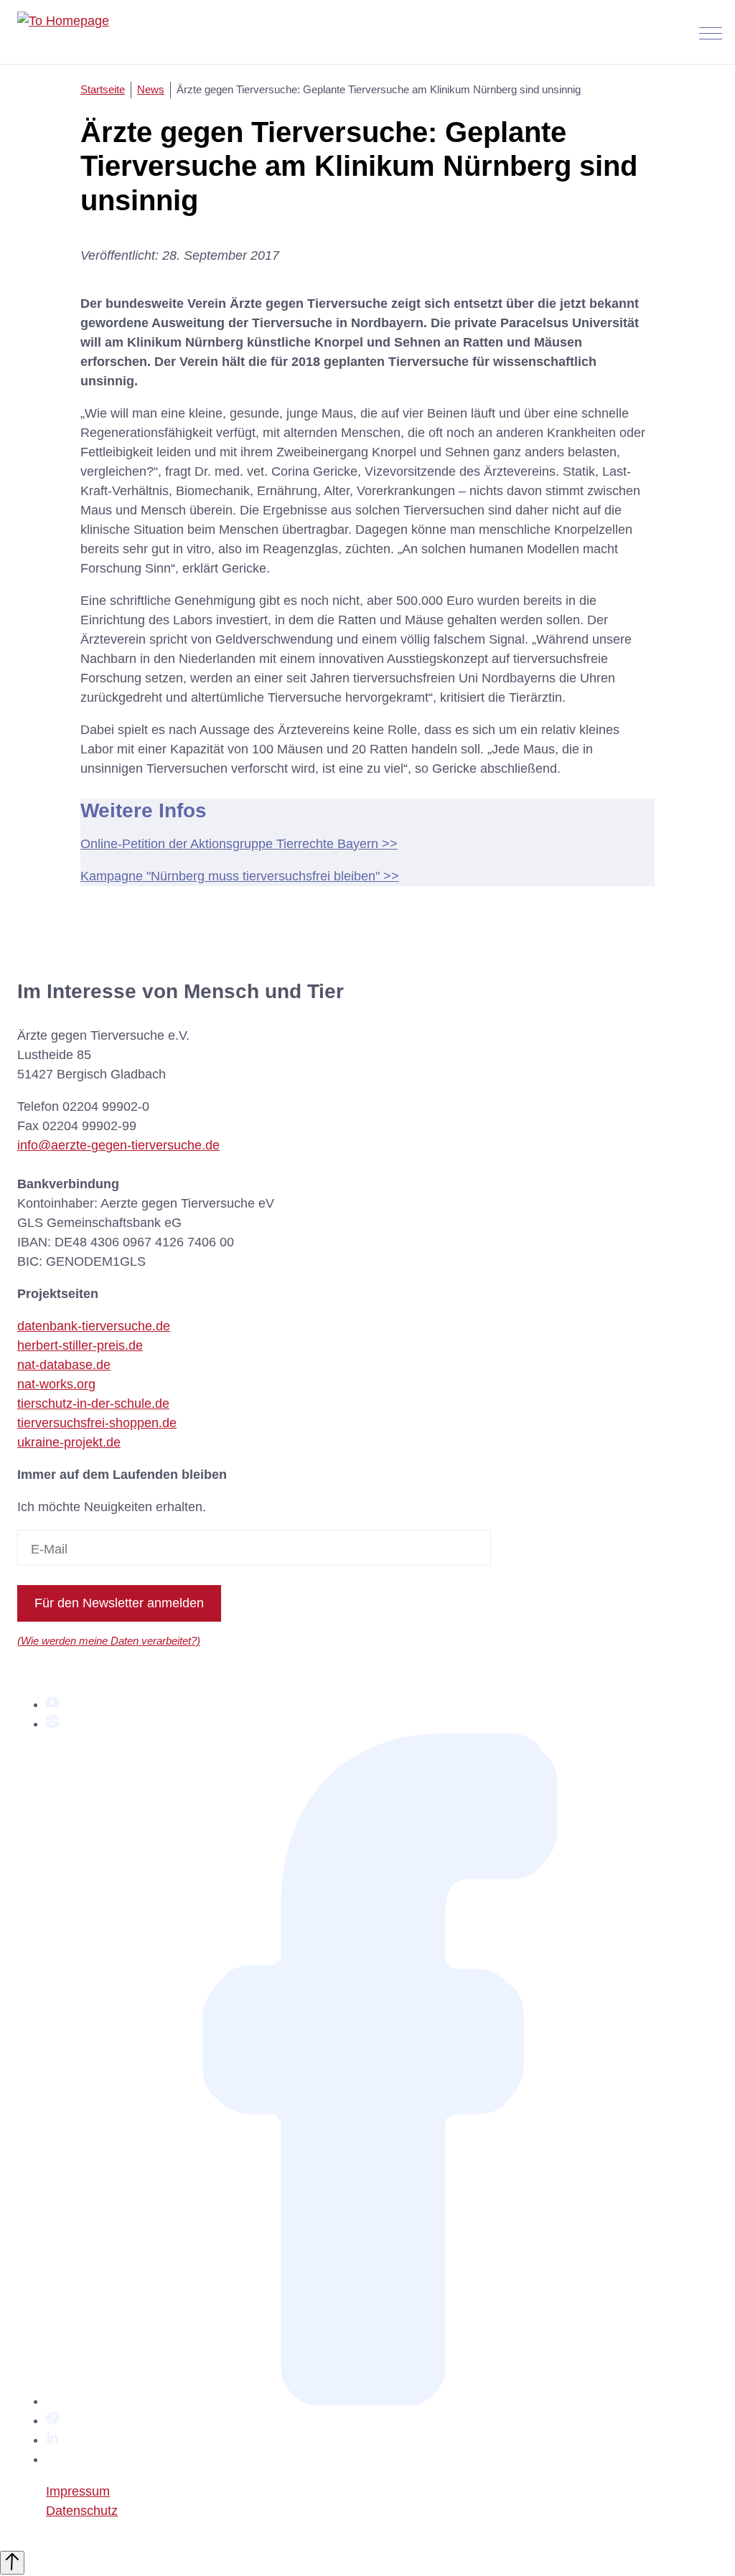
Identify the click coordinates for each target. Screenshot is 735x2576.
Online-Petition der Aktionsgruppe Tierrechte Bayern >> (239, 844)
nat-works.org (56, 1384)
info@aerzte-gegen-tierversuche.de (118, 1145)
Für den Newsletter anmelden (119, 1603)
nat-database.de (64, 1365)
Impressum (78, 2491)
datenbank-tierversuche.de (94, 1326)
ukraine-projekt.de (69, 1442)
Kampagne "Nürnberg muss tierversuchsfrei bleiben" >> (240, 876)
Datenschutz (82, 2511)
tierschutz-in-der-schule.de (93, 1404)
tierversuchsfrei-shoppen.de (97, 1423)
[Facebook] (382, 2401)
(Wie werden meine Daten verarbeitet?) (109, 1641)
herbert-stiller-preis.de (80, 1345)
